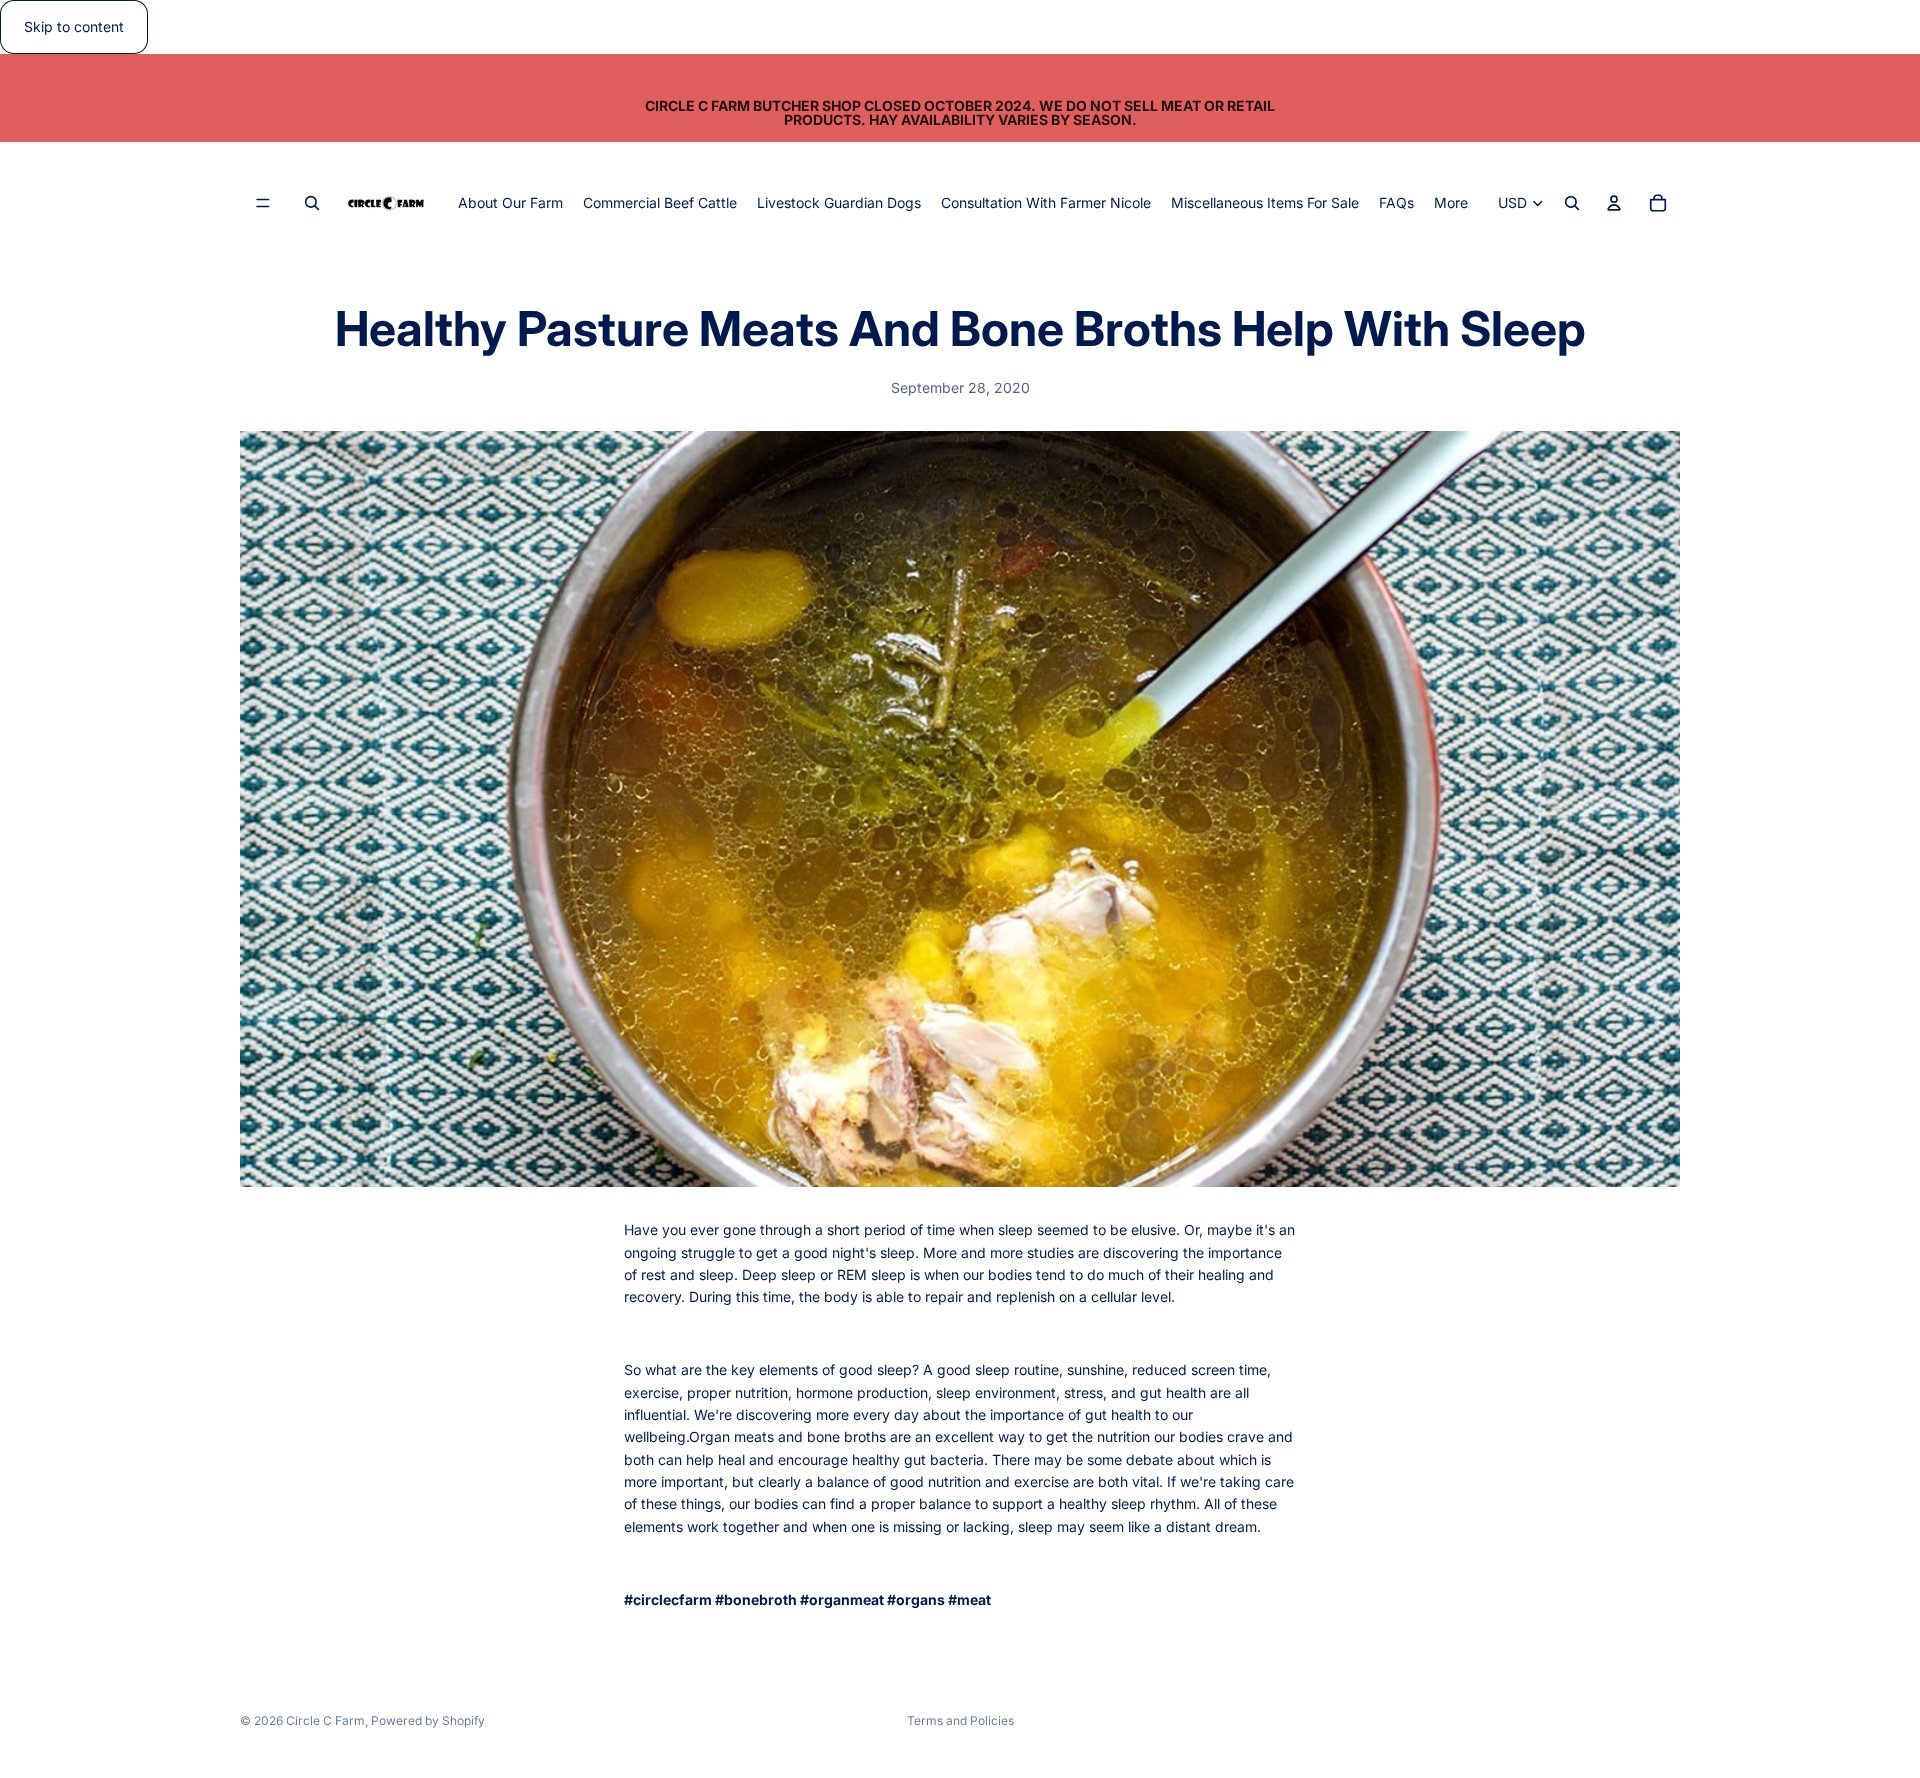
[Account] (1614, 204)
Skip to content (74, 26)
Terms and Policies (960, 1720)
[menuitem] (1451, 203)
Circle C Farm (325, 1720)
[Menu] (263, 204)
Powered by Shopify (428, 1720)
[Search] (312, 204)
